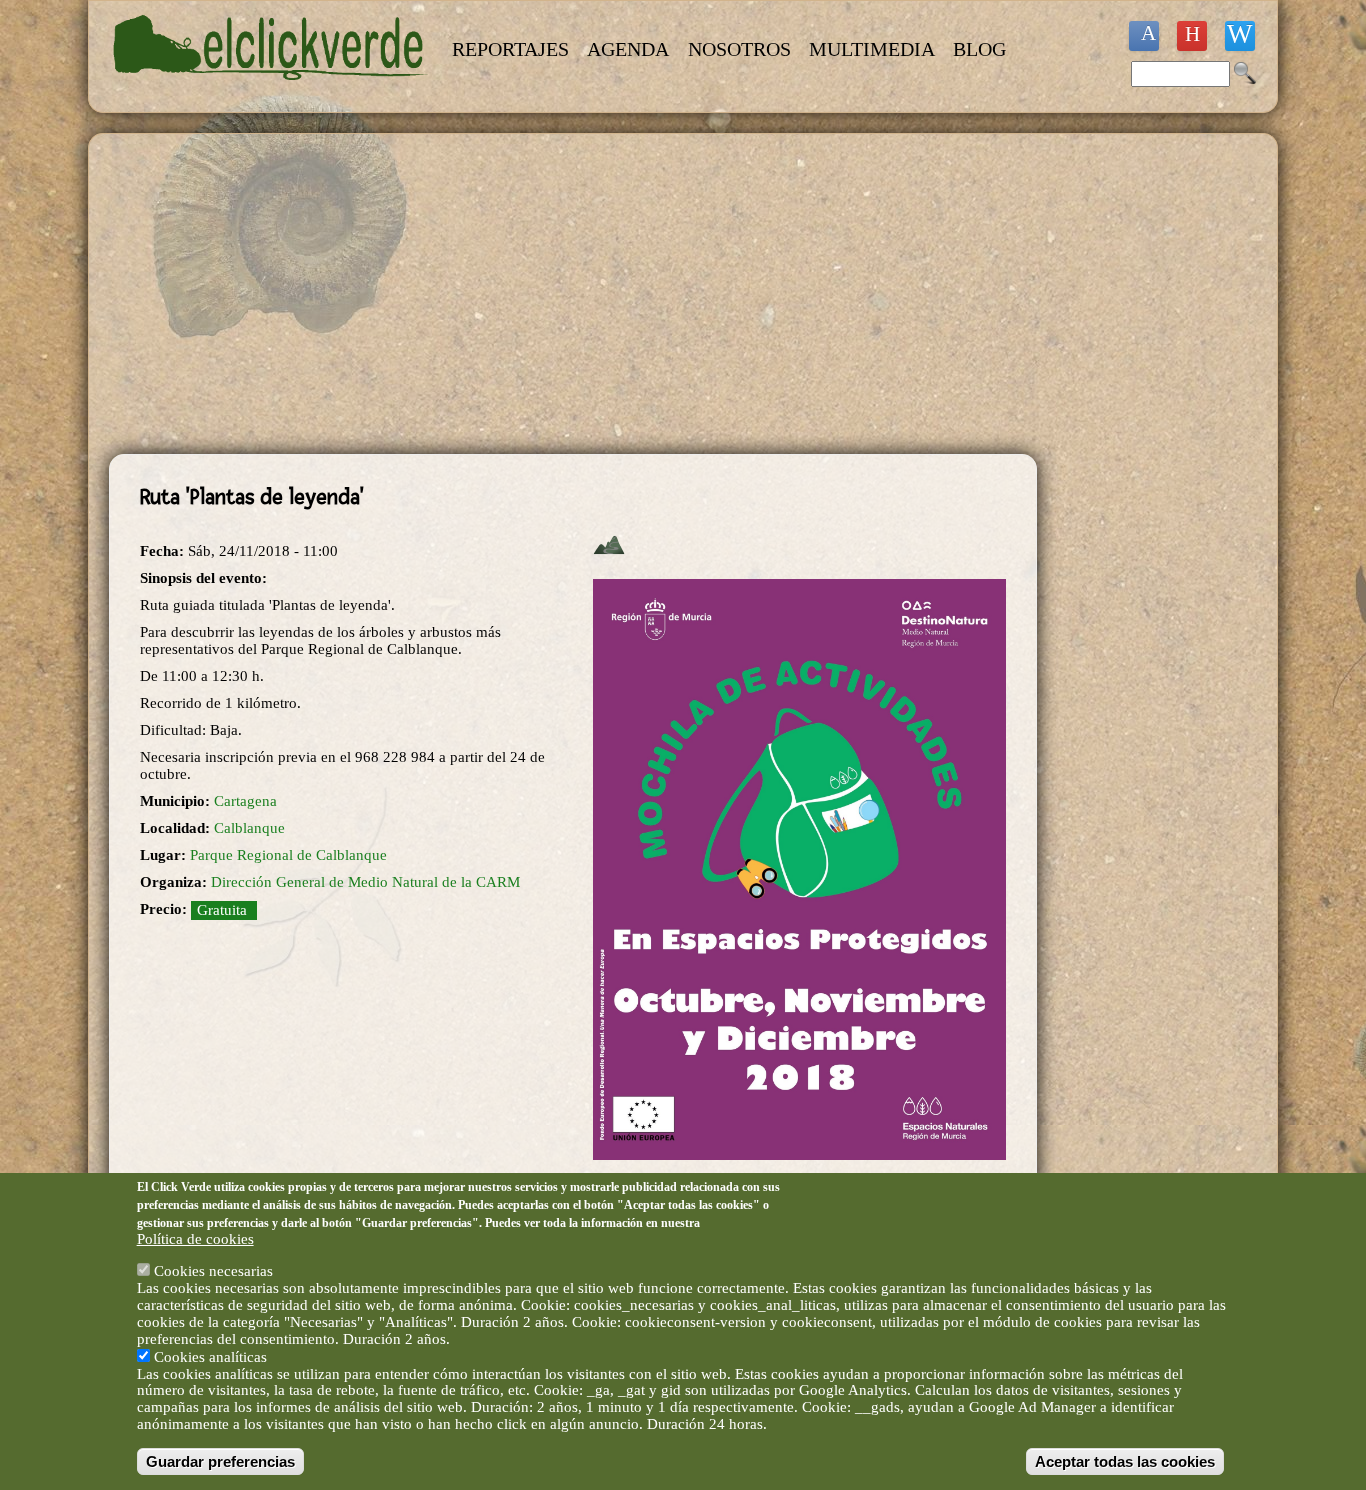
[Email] (1240, 36)
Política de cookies (195, 1239)
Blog (979, 49)
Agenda (628, 49)
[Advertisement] (573, 294)
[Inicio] (271, 92)
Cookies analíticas (210, 1356)
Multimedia (872, 49)
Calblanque (249, 828)
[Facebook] (1144, 36)
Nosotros (739, 49)
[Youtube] (1192, 36)
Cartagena (245, 801)
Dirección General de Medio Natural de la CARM (365, 882)
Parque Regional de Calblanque (288, 855)
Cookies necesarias (213, 1271)
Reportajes (510, 49)
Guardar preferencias (220, 1461)
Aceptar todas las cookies (1125, 1461)
